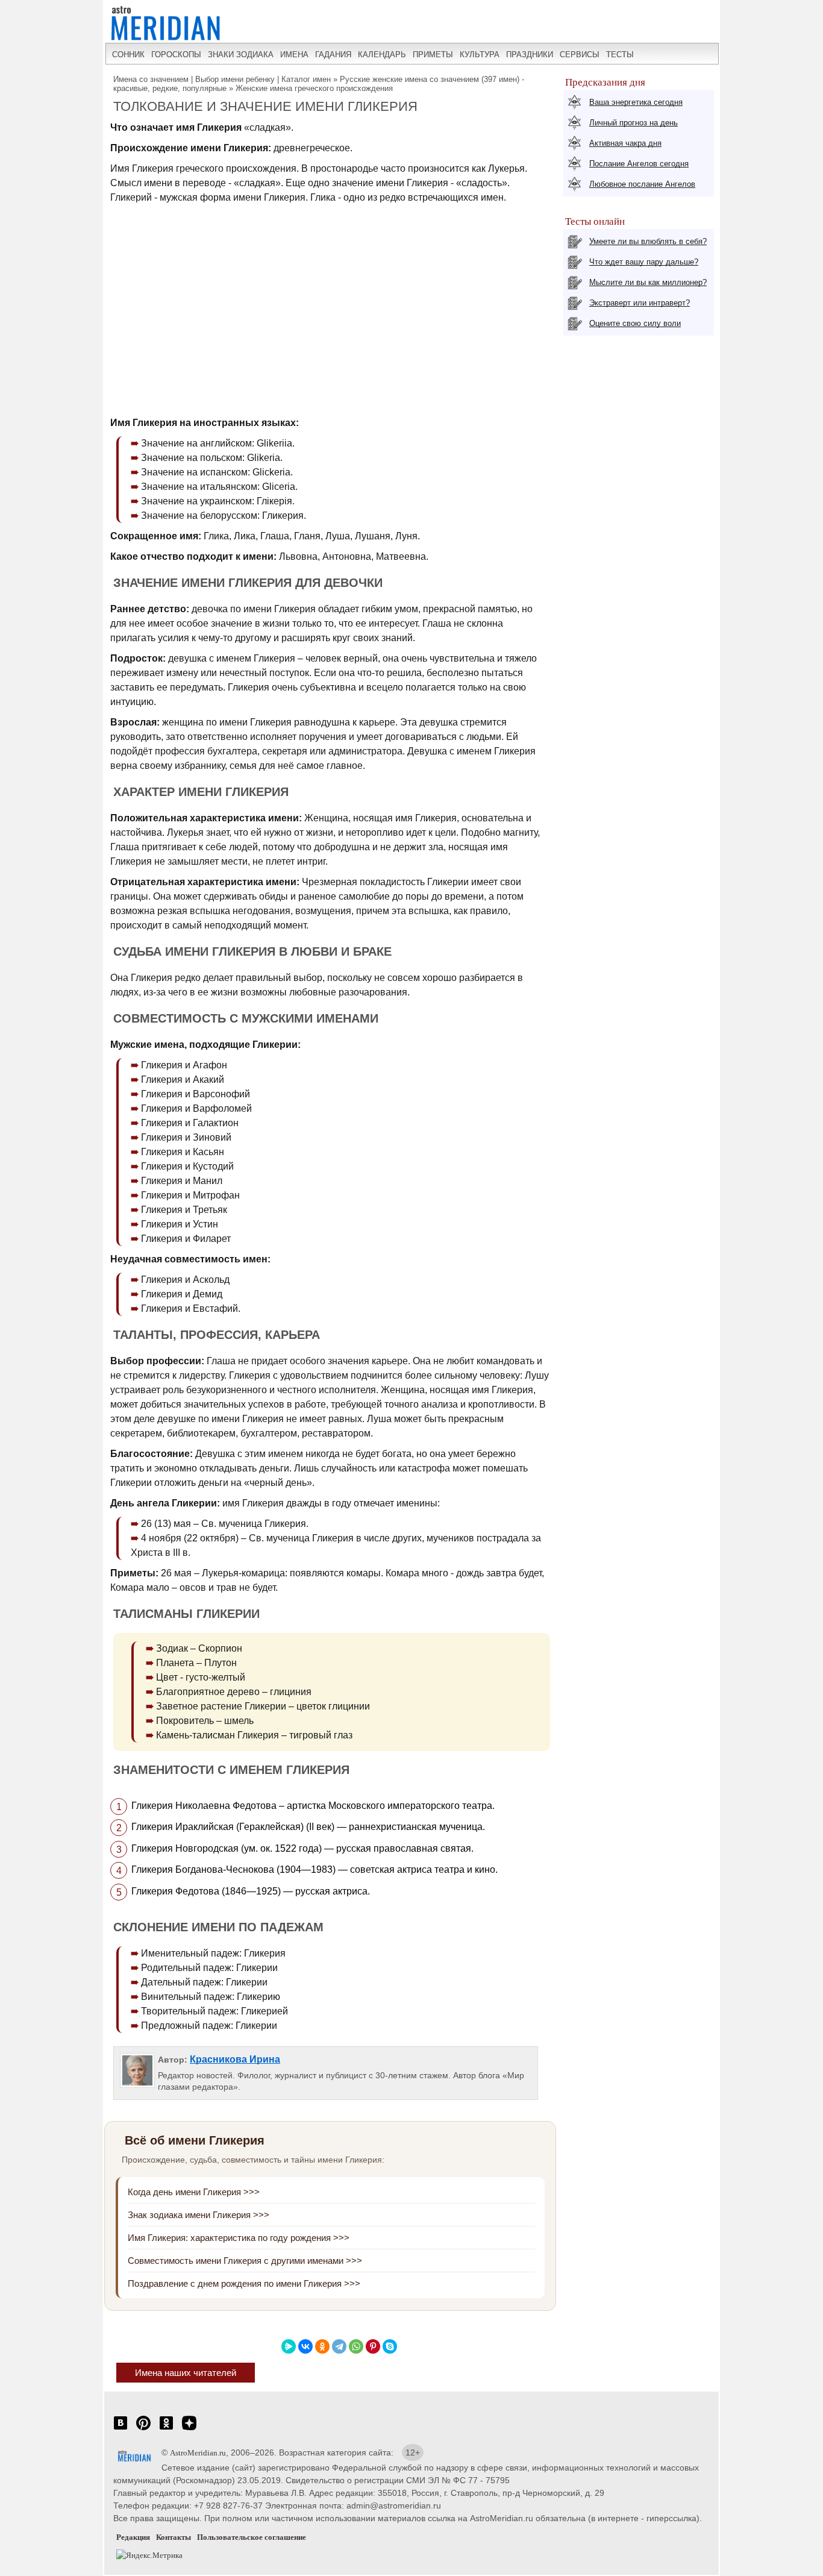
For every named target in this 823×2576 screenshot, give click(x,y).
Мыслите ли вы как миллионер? (648, 282)
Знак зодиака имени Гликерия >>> (199, 2215)
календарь (382, 55)
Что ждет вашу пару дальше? (644, 262)
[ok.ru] (166, 2429)
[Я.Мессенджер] (289, 2346)
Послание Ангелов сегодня (639, 164)
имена (294, 55)
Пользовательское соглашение (252, 2537)
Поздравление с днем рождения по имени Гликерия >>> (244, 2283)
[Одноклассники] (322, 2346)
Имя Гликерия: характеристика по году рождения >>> (239, 2238)
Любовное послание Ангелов (642, 184)
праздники (530, 55)
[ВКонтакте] (305, 2346)
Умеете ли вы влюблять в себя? (648, 241)
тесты (620, 55)
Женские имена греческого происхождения (314, 88)
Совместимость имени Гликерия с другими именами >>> (245, 2261)
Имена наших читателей (186, 2373)
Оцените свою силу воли (635, 323)
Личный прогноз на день (634, 123)
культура (480, 55)
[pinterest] (143, 2429)
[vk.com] (120, 2429)
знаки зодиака (241, 55)
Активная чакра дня (625, 143)
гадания (333, 55)
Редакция (133, 2537)
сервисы (580, 55)
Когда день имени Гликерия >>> (194, 2192)
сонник (128, 55)
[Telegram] (339, 2346)
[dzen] (189, 2429)
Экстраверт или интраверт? (640, 303)
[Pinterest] (373, 2346)
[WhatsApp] (356, 2346)
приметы (433, 55)
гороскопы (176, 55)
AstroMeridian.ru (198, 2453)
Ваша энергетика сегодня (636, 102)
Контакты (174, 2537)
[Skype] (390, 2346)
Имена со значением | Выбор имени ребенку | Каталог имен (222, 79)
